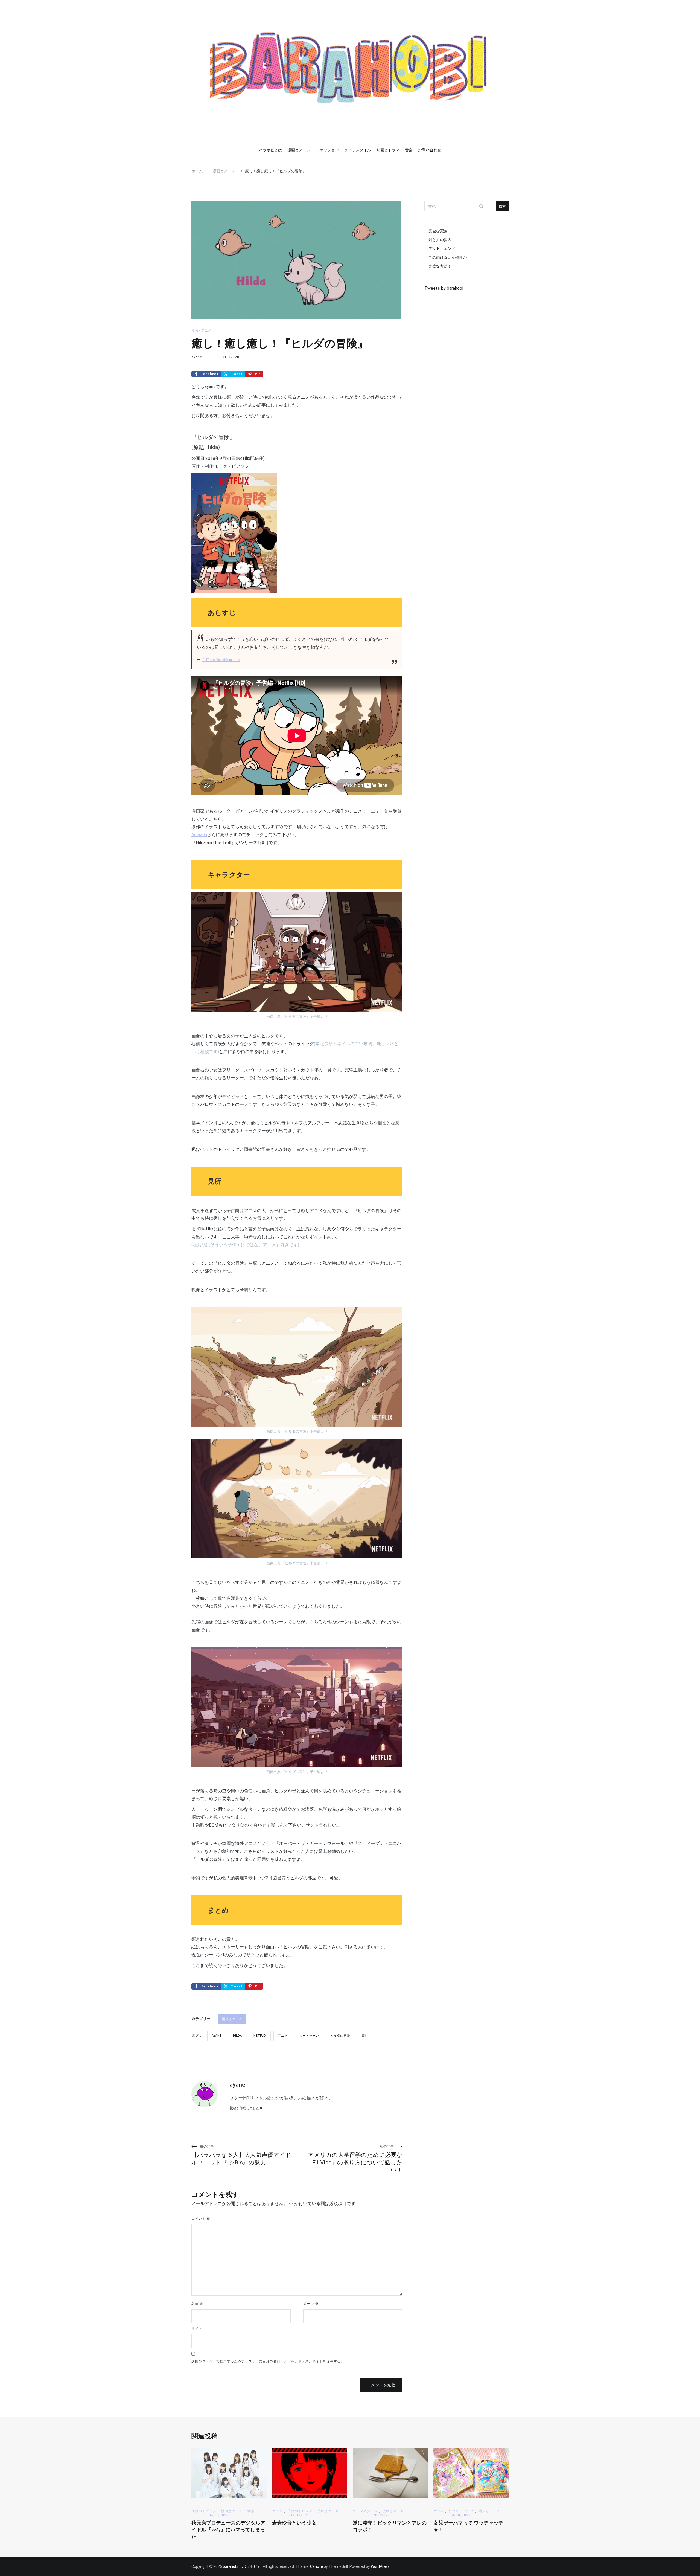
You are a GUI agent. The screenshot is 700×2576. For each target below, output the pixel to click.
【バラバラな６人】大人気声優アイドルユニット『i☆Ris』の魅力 (241, 2155)
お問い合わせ (430, 150)
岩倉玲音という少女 (294, 2523)
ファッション (327, 150)
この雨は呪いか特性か (448, 257)
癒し (365, 2036)
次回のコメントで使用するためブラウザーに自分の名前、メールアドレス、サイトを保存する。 (268, 2361)
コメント (201, 2219)
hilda (237, 2036)
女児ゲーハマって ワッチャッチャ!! (468, 2527)
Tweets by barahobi (444, 288)
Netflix (260, 2036)
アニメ (283, 2036)
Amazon (199, 835)
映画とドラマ (388, 150)
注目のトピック (204, 2511)
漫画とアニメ (299, 150)
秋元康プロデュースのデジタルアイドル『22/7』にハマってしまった (228, 2530)
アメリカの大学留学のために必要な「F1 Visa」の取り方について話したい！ (355, 2159)
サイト (197, 2329)
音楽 (409, 150)
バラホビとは (270, 150)
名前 (197, 2304)
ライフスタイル (358, 150)
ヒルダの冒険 (340, 2036)
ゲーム (277, 2511)
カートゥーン (309, 2036)
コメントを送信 (381, 2385)
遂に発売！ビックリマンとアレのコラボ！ (390, 2527)
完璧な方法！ (440, 266)
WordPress (380, 2566)
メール (311, 2304)
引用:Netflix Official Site (221, 660)
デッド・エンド (442, 248)
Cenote (317, 2566)
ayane (197, 357)
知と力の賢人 (440, 240)
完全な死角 (438, 231)
